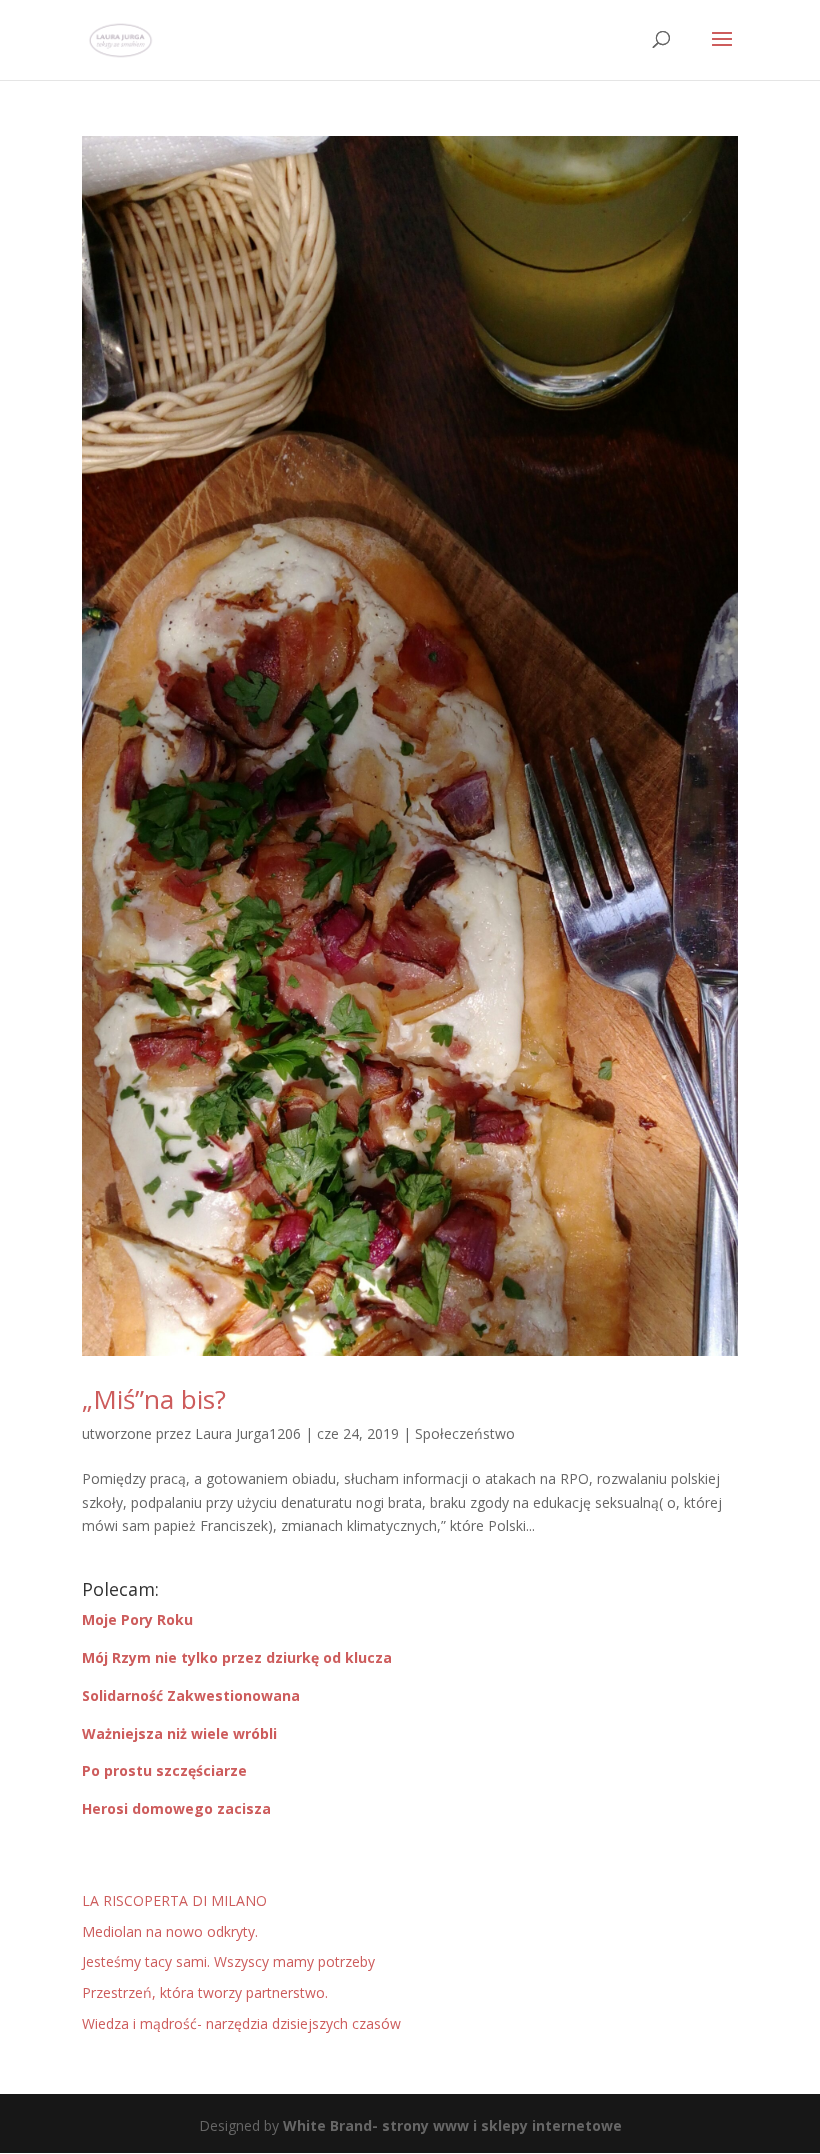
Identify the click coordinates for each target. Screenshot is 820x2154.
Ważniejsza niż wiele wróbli (179, 1733)
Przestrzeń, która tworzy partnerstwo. (205, 1992)
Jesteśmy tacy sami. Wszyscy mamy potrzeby (228, 1961)
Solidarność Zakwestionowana (191, 1695)
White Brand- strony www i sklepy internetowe (452, 2125)
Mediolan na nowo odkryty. (170, 1931)
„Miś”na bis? (154, 1399)
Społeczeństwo (465, 1433)
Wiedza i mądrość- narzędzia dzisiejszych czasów (241, 2023)
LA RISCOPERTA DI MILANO (174, 1900)
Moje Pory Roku (137, 1619)
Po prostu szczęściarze (164, 1770)
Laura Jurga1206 (248, 1433)
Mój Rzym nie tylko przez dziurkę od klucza (237, 1657)
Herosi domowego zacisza (176, 1808)
